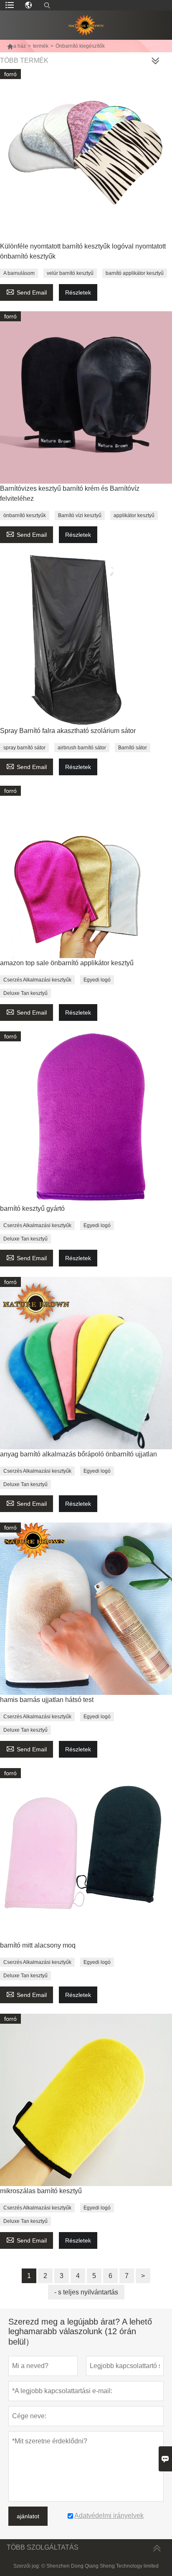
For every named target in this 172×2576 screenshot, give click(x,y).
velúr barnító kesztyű (70, 273)
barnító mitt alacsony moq (38, 1945)
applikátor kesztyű (134, 515)
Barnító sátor (133, 748)
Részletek (78, 292)
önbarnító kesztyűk (25, 515)
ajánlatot (28, 2516)
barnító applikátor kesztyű (135, 273)
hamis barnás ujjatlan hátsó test (47, 1700)
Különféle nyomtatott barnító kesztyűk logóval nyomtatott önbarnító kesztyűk (83, 251)
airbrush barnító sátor (82, 748)
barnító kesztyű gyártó (32, 1209)
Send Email (27, 291)
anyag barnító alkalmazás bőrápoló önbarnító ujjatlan (78, 1454)
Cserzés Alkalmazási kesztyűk (37, 980)
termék (41, 46)
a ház (16, 46)
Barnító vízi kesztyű (80, 515)
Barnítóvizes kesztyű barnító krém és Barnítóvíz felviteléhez (70, 493)
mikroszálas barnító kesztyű (41, 2191)
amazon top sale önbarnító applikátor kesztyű (67, 963)
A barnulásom (19, 273)
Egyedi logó (97, 980)
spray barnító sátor (24, 748)
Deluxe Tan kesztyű (25, 993)
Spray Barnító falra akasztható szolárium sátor (68, 731)
